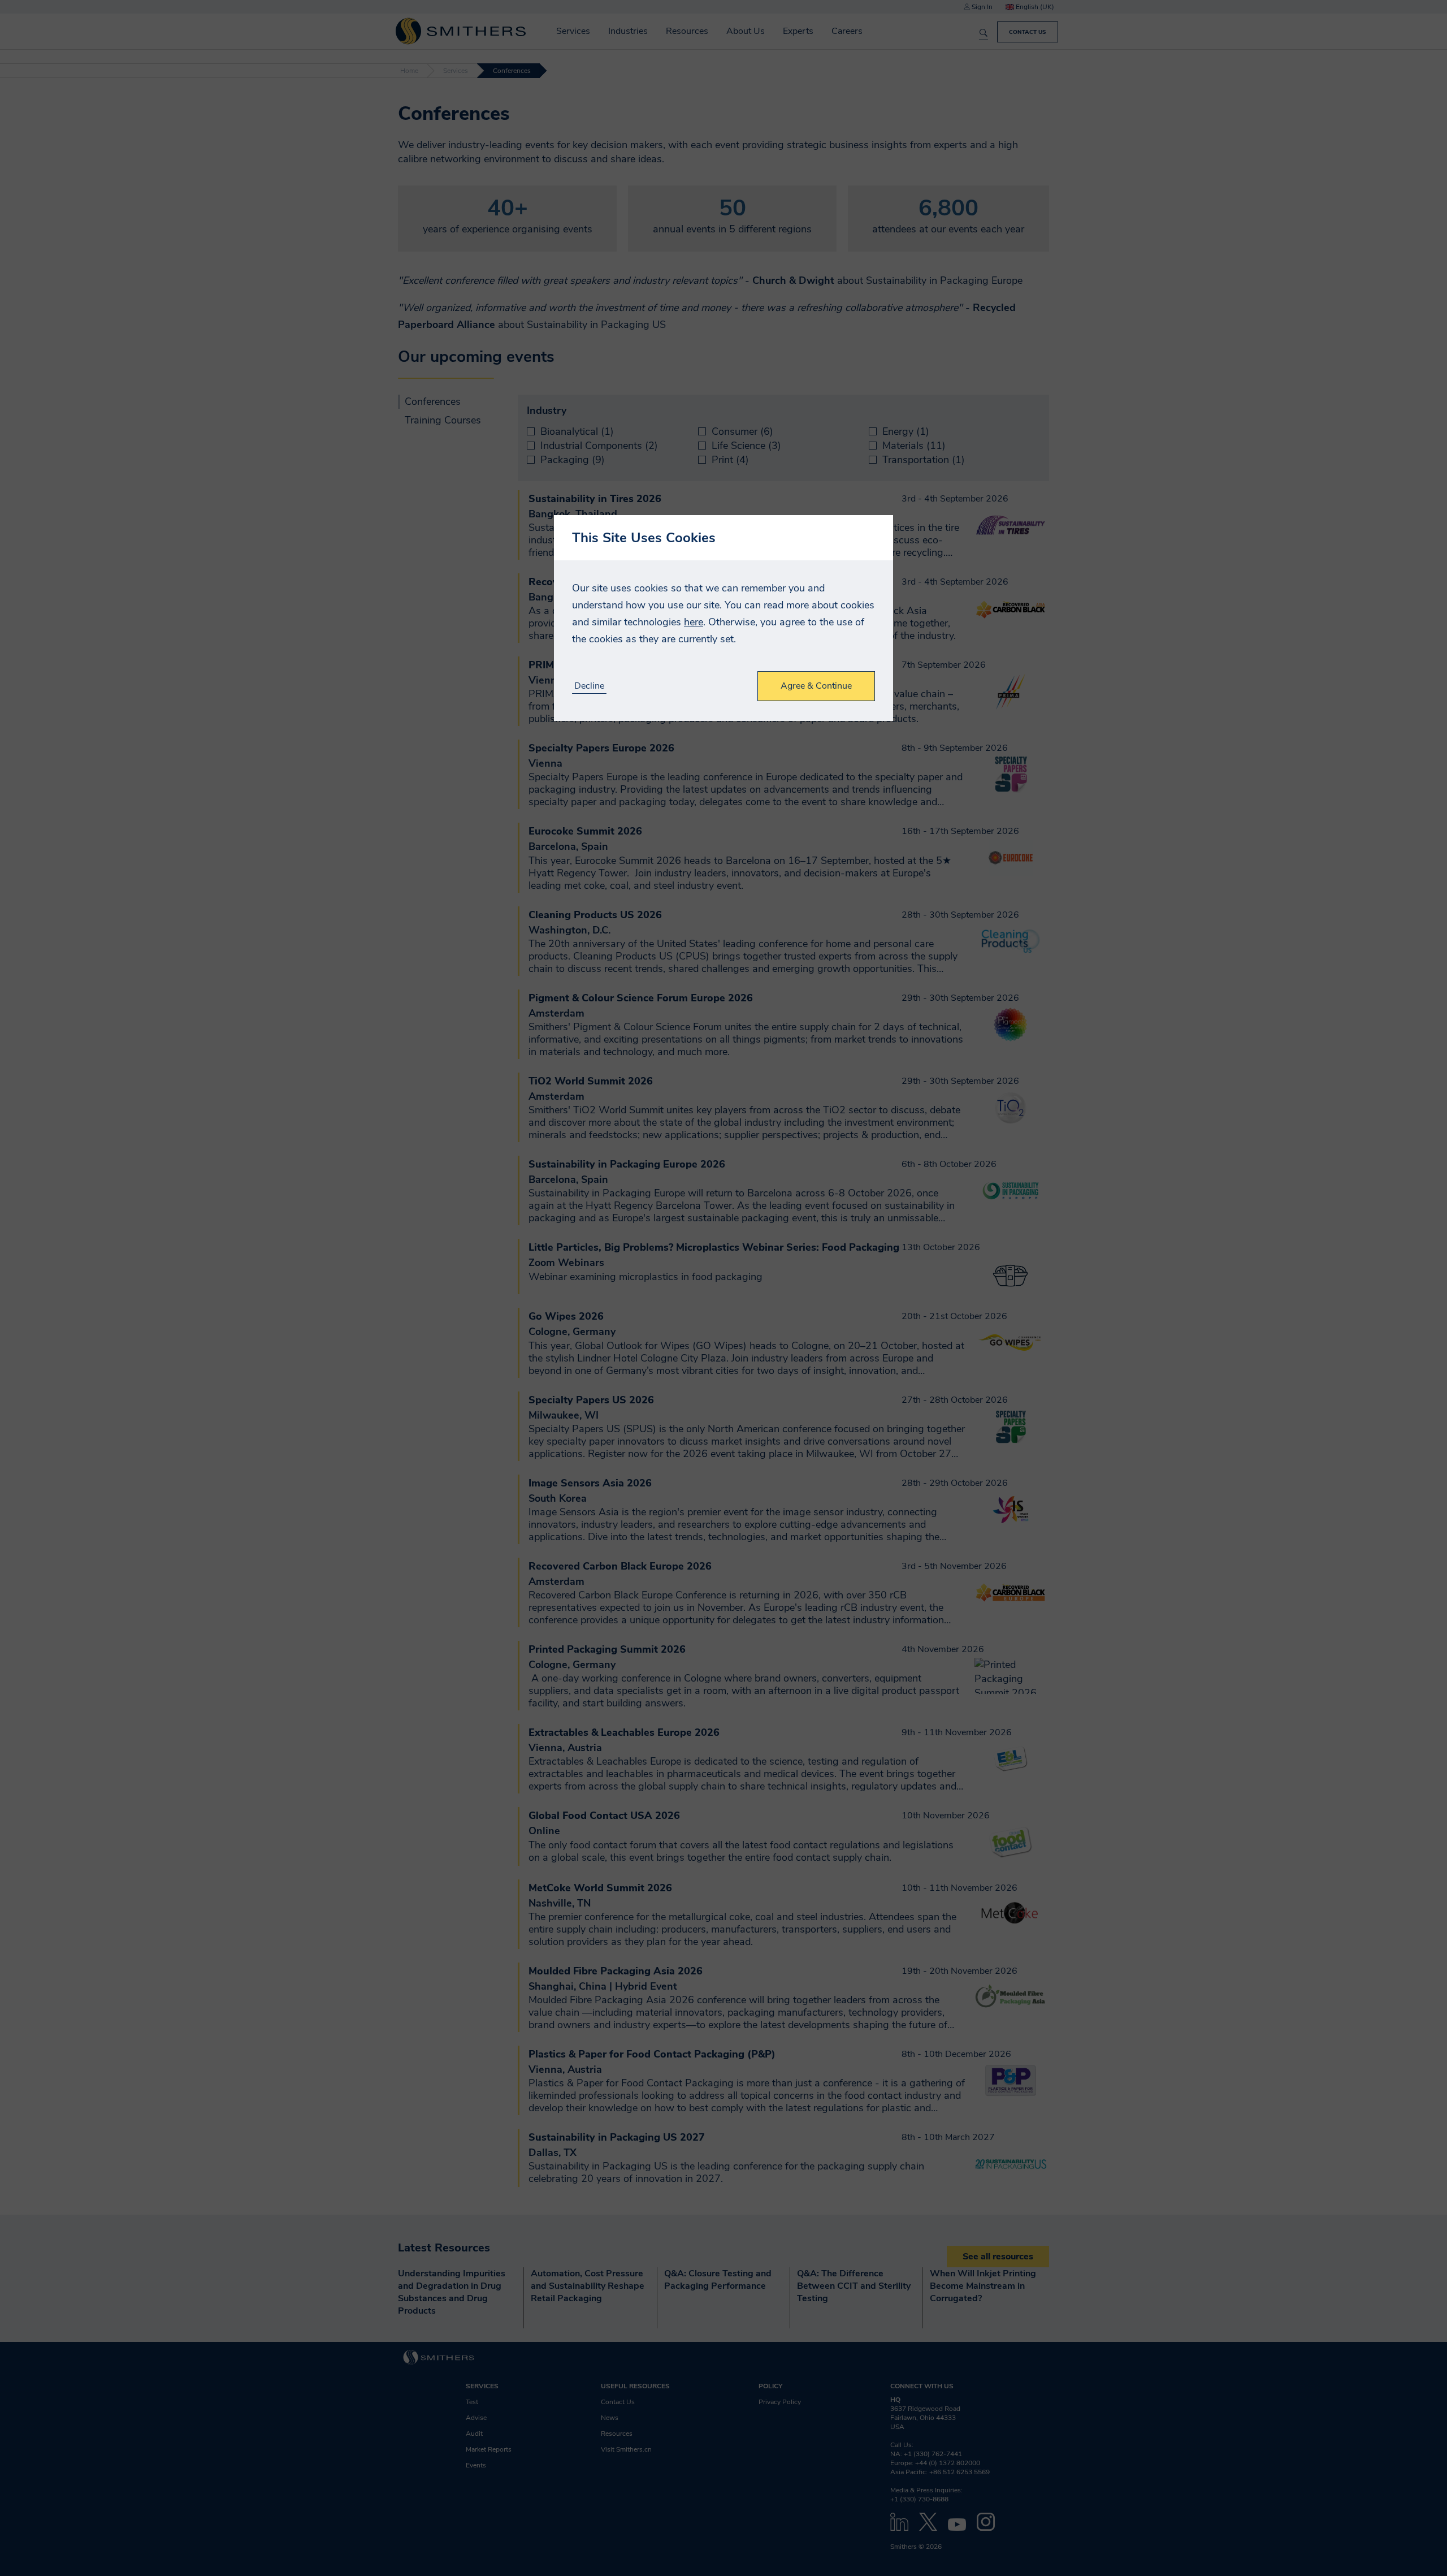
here (694, 622)
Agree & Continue (816, 686)
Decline (589, 686)
